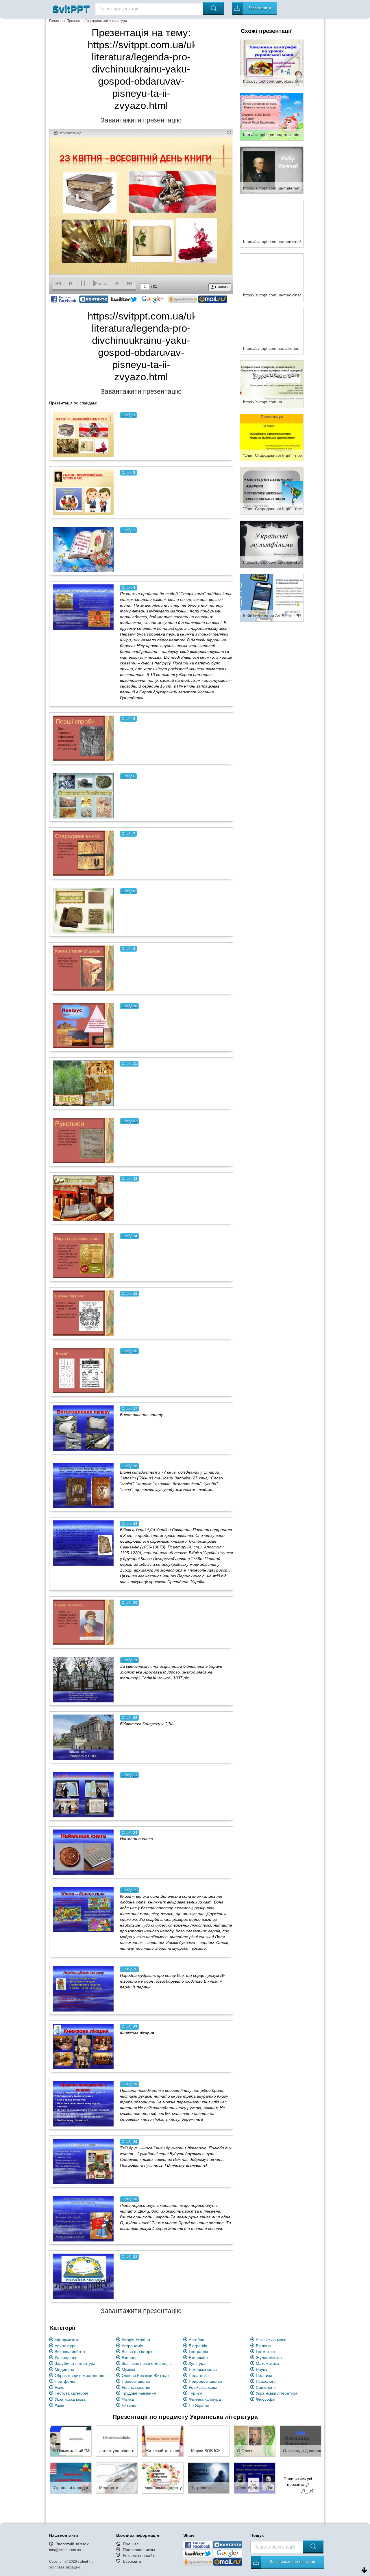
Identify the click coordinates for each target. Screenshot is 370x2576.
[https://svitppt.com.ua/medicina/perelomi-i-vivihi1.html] (272, 223)
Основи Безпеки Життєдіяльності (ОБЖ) (149, 2376)
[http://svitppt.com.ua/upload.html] (272, 63)
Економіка (198, 2358)
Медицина (64, 2369)
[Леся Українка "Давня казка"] (255, 2478)
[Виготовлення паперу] (83, 1428)
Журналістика (269, 2358)
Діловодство (66, 2358)
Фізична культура (205, 2399)
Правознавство (136, 2381)
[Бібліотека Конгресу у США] (83, 1737)
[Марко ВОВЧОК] (209, 2441)
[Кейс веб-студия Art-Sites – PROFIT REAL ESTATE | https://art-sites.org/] (272, 597)
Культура (197, 2363)
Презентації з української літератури (97, 21)
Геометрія (265, 2352)
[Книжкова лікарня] (83, 2046)
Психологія (266, 2381)
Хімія (59, 2405)
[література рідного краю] (117, 2441)
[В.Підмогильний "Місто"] (71, 2441)
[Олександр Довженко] (301, 2441)
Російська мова (203, 2387)
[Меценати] (117, 2478)
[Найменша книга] (83, 1852)
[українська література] (163, 2478)
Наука (261, 2369)
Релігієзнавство (136, 2387)
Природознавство (205, 2381)
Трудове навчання (139, 2393)
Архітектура (66, 2346)
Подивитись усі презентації (298, 2482)
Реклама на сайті (139, 2555)
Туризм (196, 2393)
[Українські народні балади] (71, 2478)
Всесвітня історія (138, 2352)
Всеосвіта (132, 2561)
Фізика (128, 2399)
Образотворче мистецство (79, 2376)
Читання (130, 2405)
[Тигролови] (209, 2478)
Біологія (263, 2346)
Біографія (198, 2346)
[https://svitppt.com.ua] (272, 384)
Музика (128, 2369)
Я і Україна (199, 2405)
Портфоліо (65, 2381)
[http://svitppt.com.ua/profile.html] (272, 116)
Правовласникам (139, 2550)
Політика (264, 2376)
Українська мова (70, 2399)
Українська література (277, 2393)
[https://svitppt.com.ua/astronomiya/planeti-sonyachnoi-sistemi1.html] (272, 330)
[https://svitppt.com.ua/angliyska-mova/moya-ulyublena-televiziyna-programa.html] (272, 544)
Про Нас (131, 2544)
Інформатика (67, 2340)
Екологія (130, 2358)
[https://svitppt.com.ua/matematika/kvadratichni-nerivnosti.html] (272, 170)
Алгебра (197, 2340)
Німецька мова (203, 2369)
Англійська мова (271, 2340)
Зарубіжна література (75, 2363)
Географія (198, 2352)
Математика (267, 2363)
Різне (60, 2387)
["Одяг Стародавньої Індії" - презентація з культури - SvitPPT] (272, 437)
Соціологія (266, 2387)
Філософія (266, 2399)
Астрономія (133, 2346)
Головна (56, 21)
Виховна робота (70, 2352)
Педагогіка (199, 2376)
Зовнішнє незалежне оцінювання (149, 2363)
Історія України (136, 2340)
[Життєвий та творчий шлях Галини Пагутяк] (163, 2441)
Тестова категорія (71, 2393)
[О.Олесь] (255, 2441)
